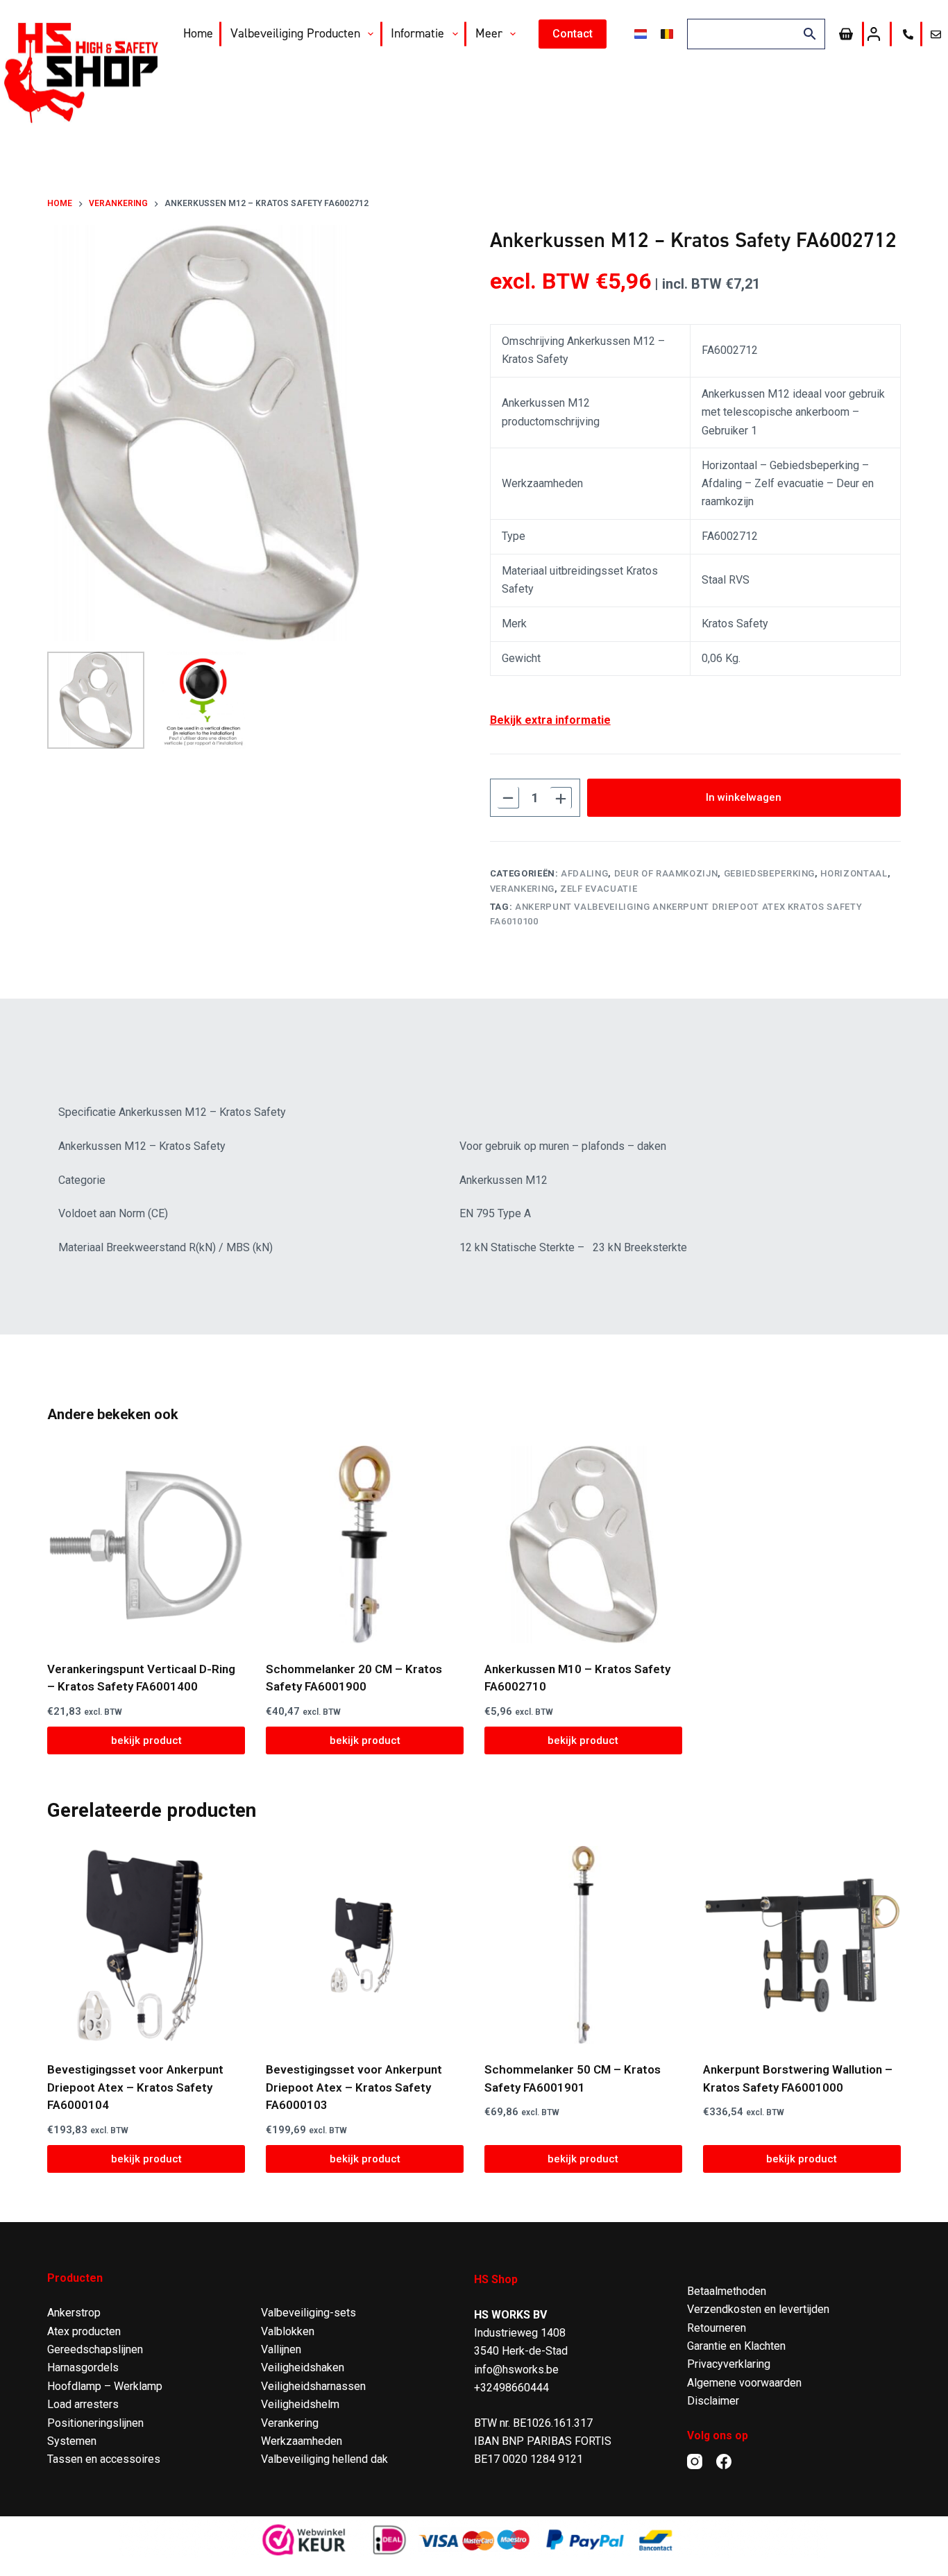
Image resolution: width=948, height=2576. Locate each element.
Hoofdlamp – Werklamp (105, 2386)
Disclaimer (713, 2401)
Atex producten (84, 2331)
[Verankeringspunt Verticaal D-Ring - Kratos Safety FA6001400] (146, 1544)
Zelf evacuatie (599, 889)
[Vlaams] (667, 34)
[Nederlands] (641, 34)
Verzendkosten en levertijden (758, 2309)
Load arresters (83, 2404)
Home (198, 33)
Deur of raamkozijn (666, 873)
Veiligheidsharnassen (313, 2386)
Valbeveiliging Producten (295, 33)
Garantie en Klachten (736, 2346)
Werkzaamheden (302, 2441)
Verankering (522, 889)
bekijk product (146, 1740)
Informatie (417, 33)
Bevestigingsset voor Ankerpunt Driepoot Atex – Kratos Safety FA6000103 (354, 2087)
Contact (573, 34)
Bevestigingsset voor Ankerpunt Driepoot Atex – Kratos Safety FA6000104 (135, 2087)
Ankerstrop (74, 2313)
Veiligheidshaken (303, 2367)
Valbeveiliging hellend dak (324, 2459)
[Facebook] (724, 2461)
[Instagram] (695, 2461)
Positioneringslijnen (95, 2423)
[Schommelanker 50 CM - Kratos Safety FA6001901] (583, 1945)
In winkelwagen (744, 797)
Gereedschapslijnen (95, 2349)
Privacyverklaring (729, 2364)
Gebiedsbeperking (769, 873)
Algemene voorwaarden (744, 2383)
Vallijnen (281, 2349)
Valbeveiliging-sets (308, 2313)
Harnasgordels (83, 2367)
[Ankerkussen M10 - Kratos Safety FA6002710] (583, 1544)
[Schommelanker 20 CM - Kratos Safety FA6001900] (365, 1544)
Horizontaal (854, 873)
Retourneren (717, 2328)
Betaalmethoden (727, 2291)
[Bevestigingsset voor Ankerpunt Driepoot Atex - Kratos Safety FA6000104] (146, 1945)
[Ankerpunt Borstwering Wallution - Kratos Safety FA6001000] (802, 1945)
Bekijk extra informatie (550, 720)
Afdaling (584, 873)
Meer (489, 33)
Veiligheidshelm (300, 2404)
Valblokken (288, 2331)
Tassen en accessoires (104, 2459)
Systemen (72, 2441)
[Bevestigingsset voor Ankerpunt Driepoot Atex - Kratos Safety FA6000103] (365, 1945)
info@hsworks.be (516, 2370)
